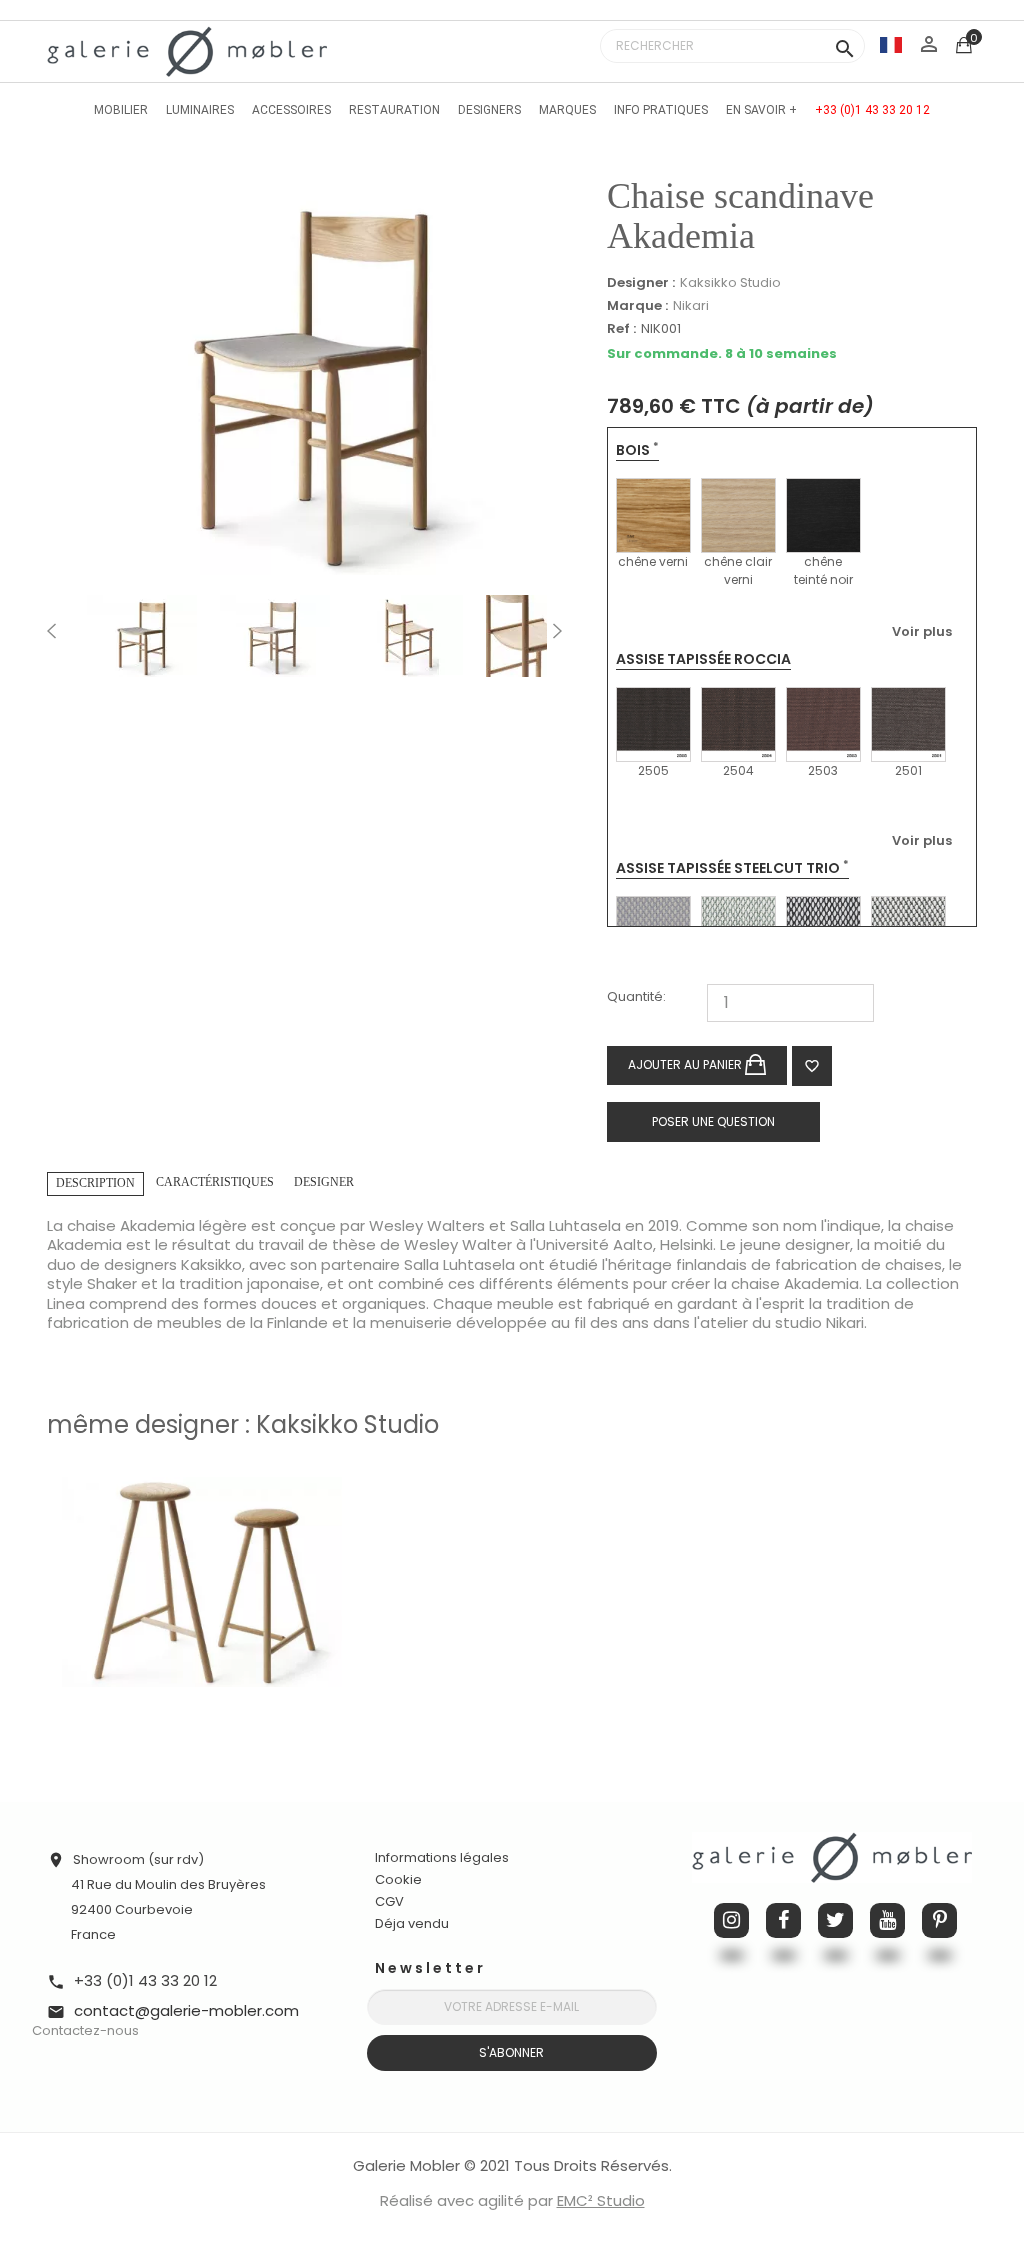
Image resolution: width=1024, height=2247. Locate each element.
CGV (389, 1901)
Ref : (621, 329)
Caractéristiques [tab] (215, 1182)
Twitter (835, 1920)
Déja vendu (412, 1923)
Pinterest (939, 1920)
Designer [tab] (324, 1182)
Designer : (641, 283)
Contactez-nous (85, 2030)
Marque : (637, 306)
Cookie (398, 1880)
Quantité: (636, 997)
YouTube (887, 1920)
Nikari (691, 305)
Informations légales (442, 1857)
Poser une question (713, 1121)
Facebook (783, 1920)
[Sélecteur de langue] (891, 44)
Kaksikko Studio (730, 282)
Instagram (731, 1920)
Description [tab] (95, 1183)
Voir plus (922, 631)
